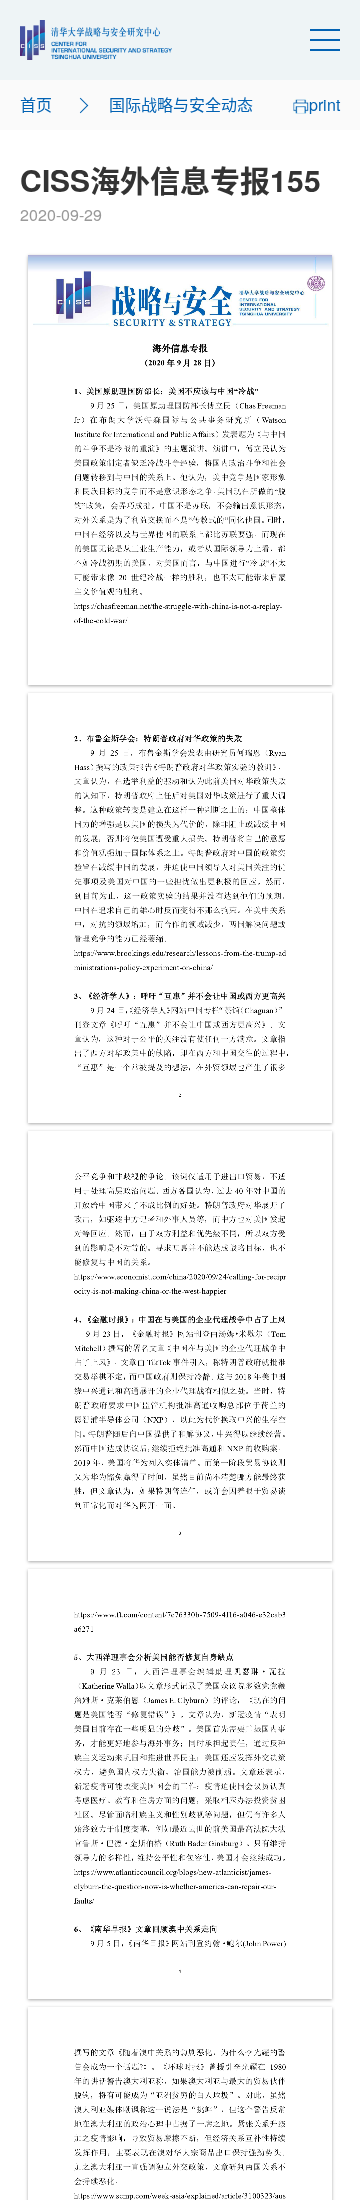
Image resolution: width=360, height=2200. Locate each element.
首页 (36, 104)
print (324, 104)
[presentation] (180, 470)
